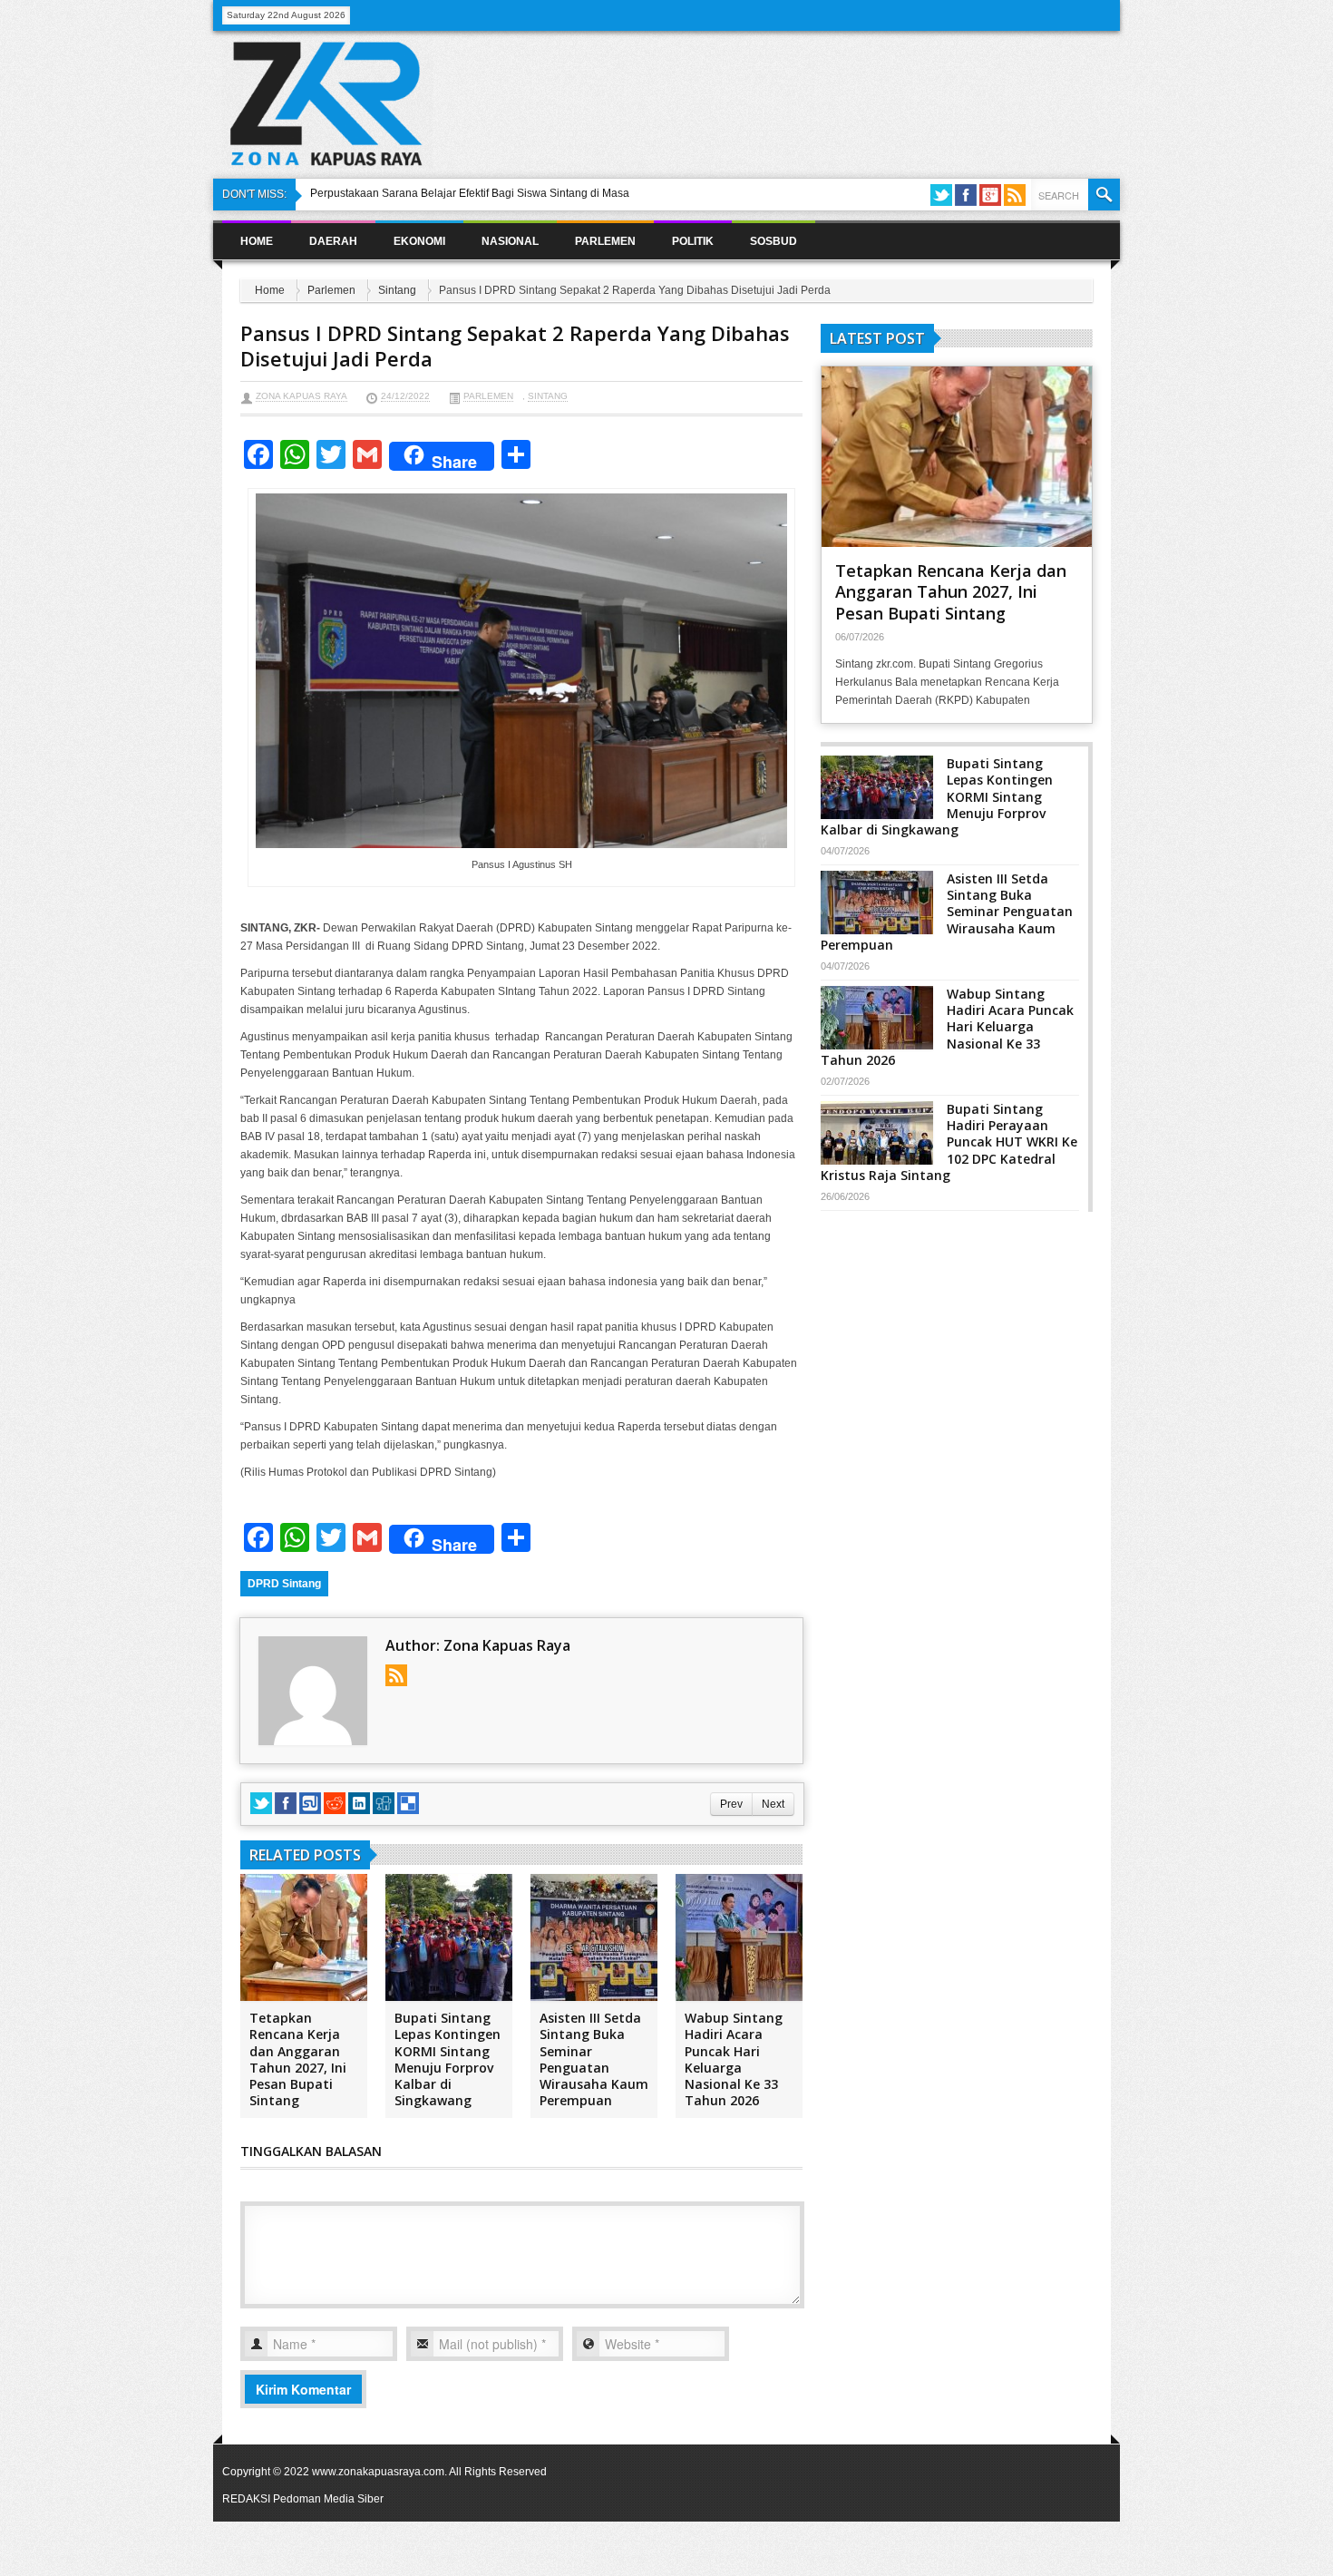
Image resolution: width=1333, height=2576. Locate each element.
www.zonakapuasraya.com (378, 2472)
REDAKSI (246, 2499)
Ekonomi (419, 241)
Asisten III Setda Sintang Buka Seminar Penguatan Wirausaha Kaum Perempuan (594, 2059)
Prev (731, 1804)
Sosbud (774, 241)
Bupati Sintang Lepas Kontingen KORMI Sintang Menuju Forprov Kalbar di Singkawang (448, 2059)
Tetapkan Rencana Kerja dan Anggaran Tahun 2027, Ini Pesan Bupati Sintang (298, 2059)
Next (773, 1804)
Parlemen (605, 241)
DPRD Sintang (284, 1584)
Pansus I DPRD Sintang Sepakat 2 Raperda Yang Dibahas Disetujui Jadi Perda (515, 346)
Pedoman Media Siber (328, 2499)
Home (257, 241)
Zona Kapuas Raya (302, 396)
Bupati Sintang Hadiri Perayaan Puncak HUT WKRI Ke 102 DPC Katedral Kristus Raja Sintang (949, 1142)
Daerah (333, 241)
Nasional (510, 241)
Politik (693, 241)
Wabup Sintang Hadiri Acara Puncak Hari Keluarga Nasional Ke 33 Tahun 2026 (734, 2059)
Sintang (397, 290)
